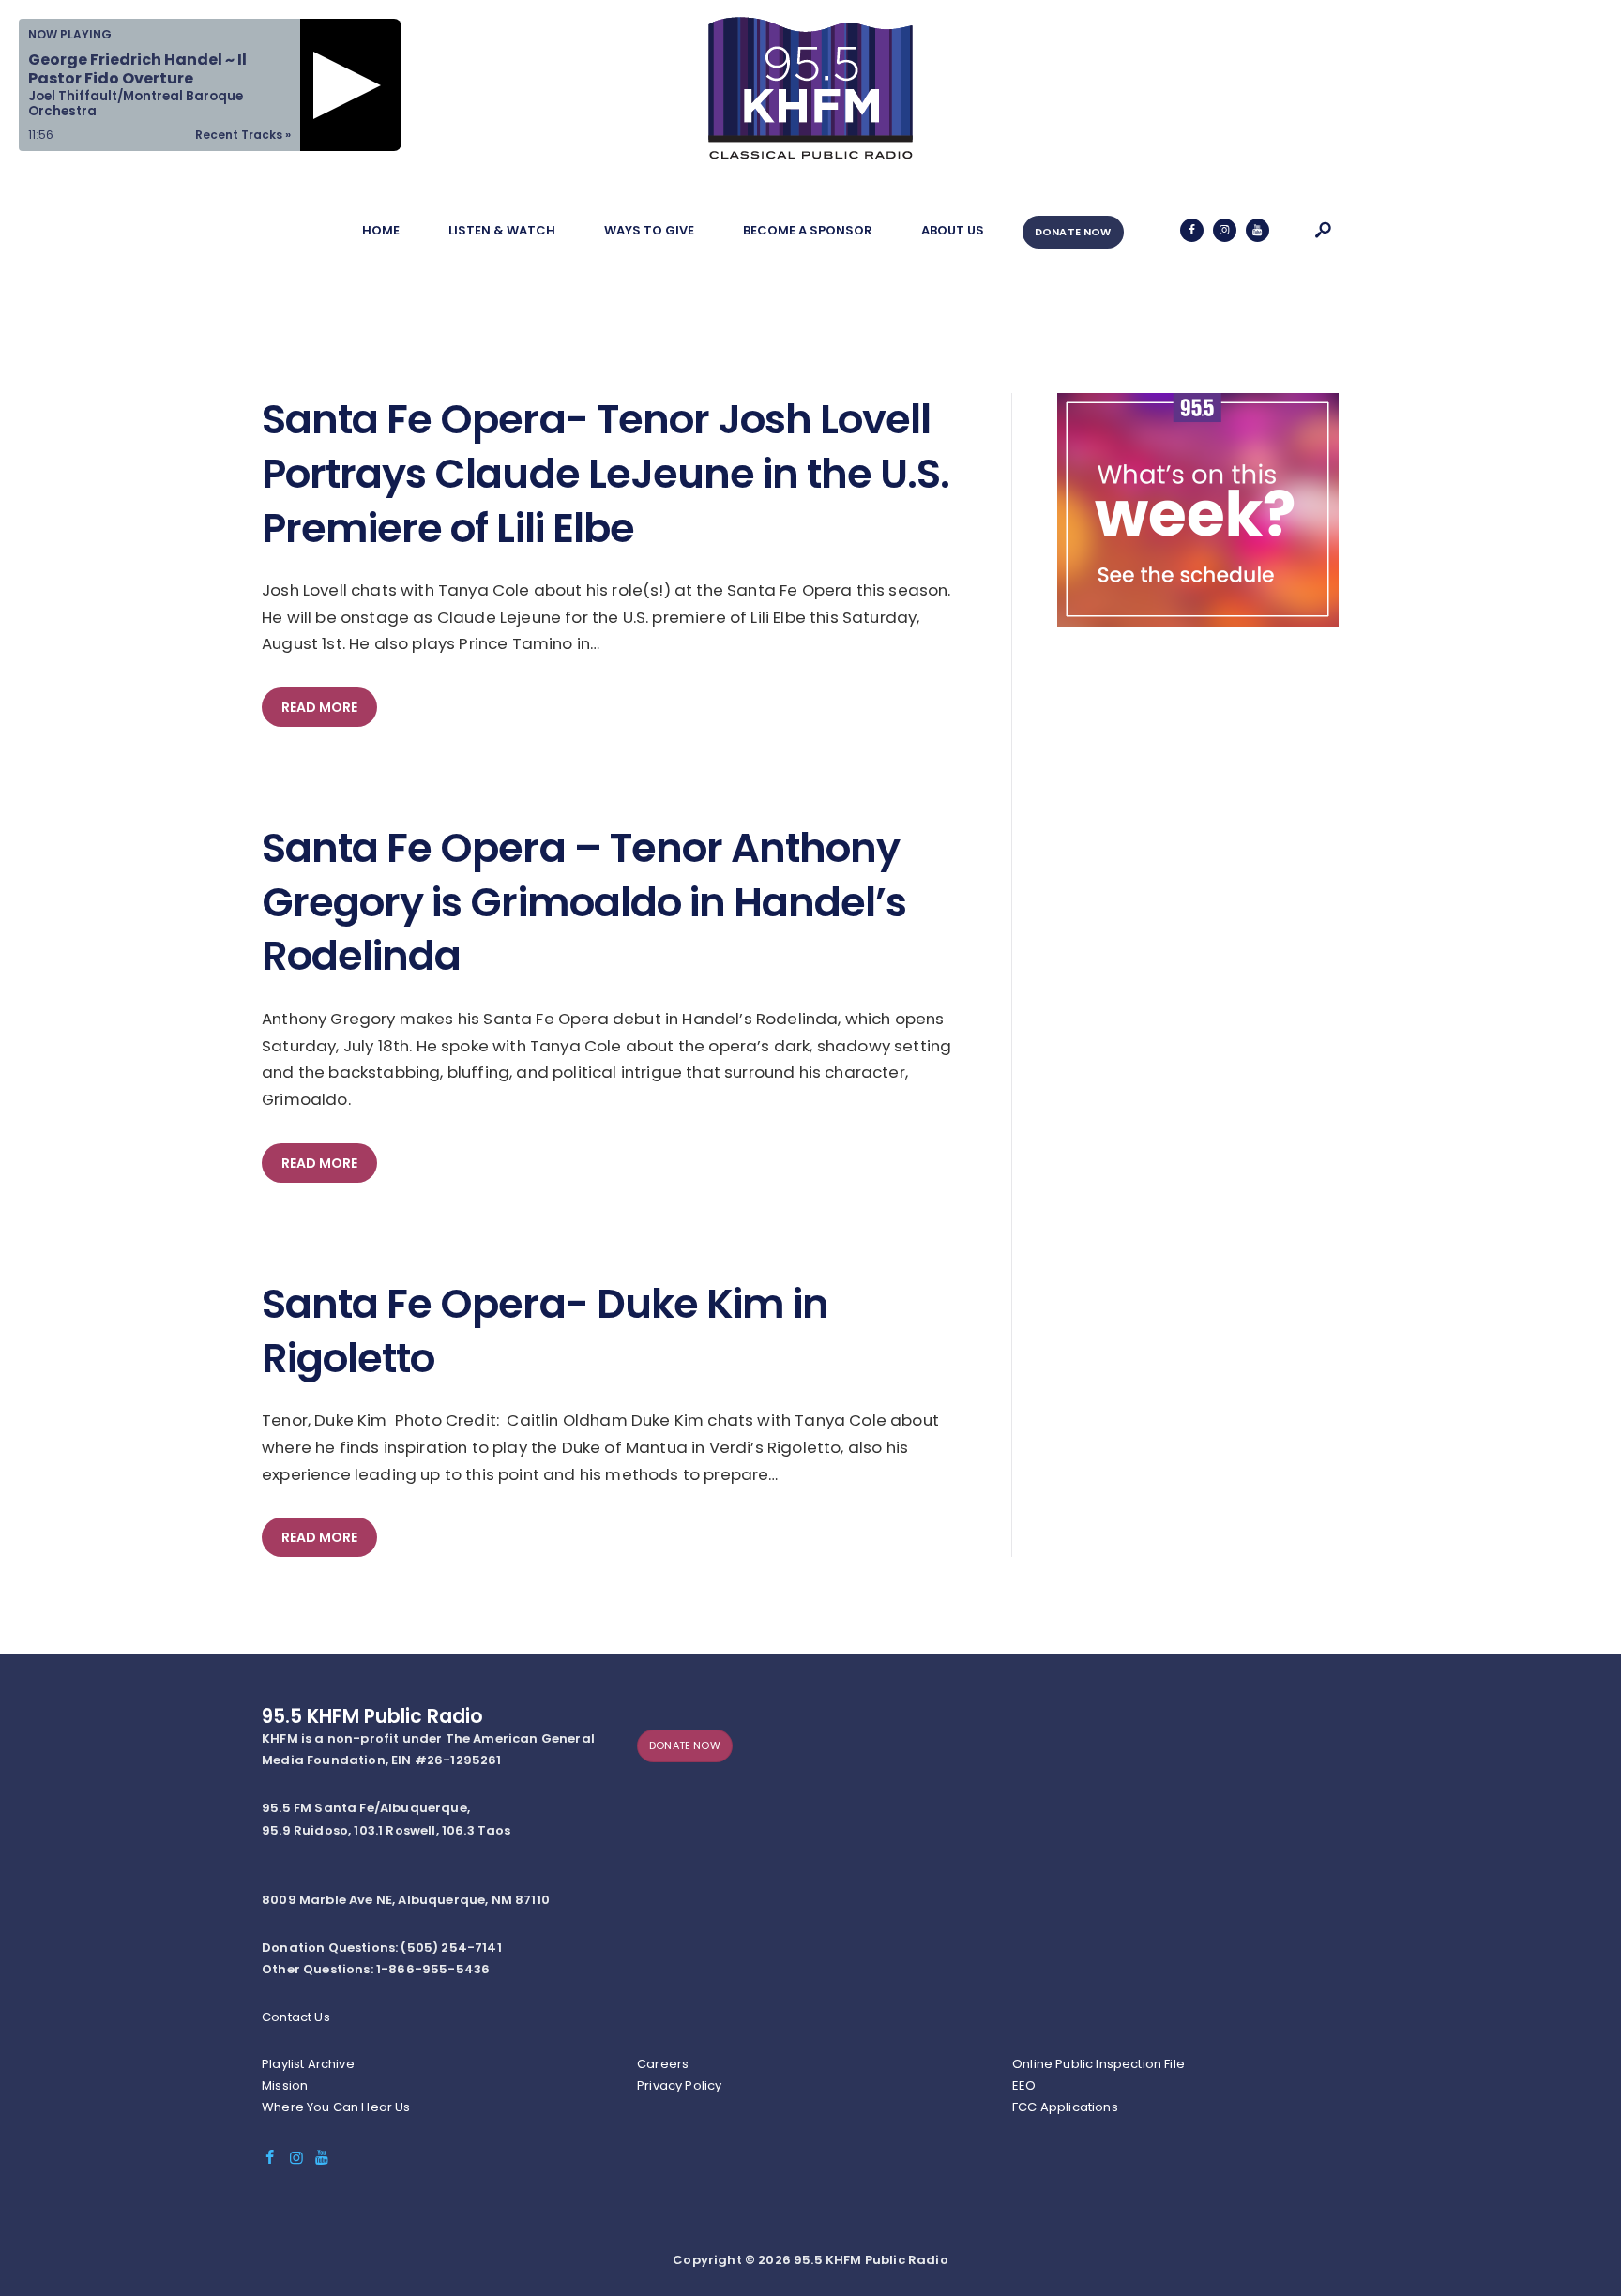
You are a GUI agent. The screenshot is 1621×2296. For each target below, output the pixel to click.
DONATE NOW (1073, 232)
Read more (319, 707)
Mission (285, 2085)
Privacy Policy (679, 2085)
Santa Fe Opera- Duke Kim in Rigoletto (545, 1331)
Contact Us (296, 2017)
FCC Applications (1065, 2107)
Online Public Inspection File (1098, 2064)
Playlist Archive (308, 2064)
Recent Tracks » (243, 135)
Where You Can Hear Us (336, 2107)
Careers (663, 2064)
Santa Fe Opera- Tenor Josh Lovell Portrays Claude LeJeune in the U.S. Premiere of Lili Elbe (606, 474)
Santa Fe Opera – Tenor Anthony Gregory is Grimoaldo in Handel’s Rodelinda (584, 903)
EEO (1024, 2085)
